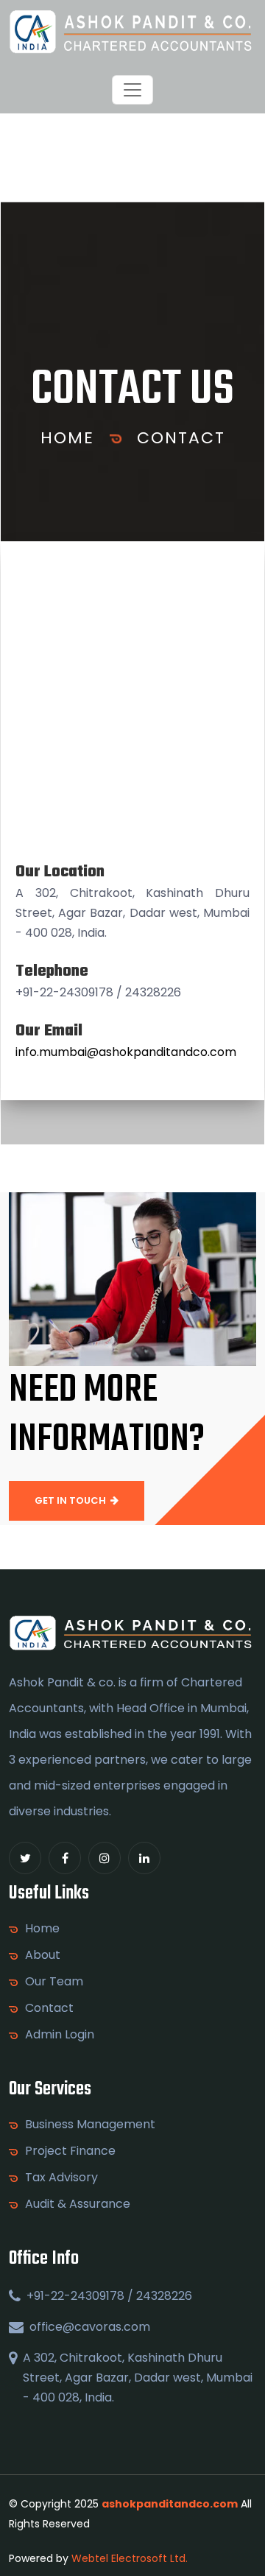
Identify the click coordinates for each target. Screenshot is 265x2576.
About (43, 1955)
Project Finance (70, 2151)
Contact (181, 438)
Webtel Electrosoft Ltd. (130, 2558)
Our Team (54, 1982)
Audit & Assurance (78, 2204)
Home (67, 438)
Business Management (90, 2125)
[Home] (132, 32)
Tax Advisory (61, 2178)
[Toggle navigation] (132, 90)
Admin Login (60, 2035)
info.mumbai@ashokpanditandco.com (126, 1052)
